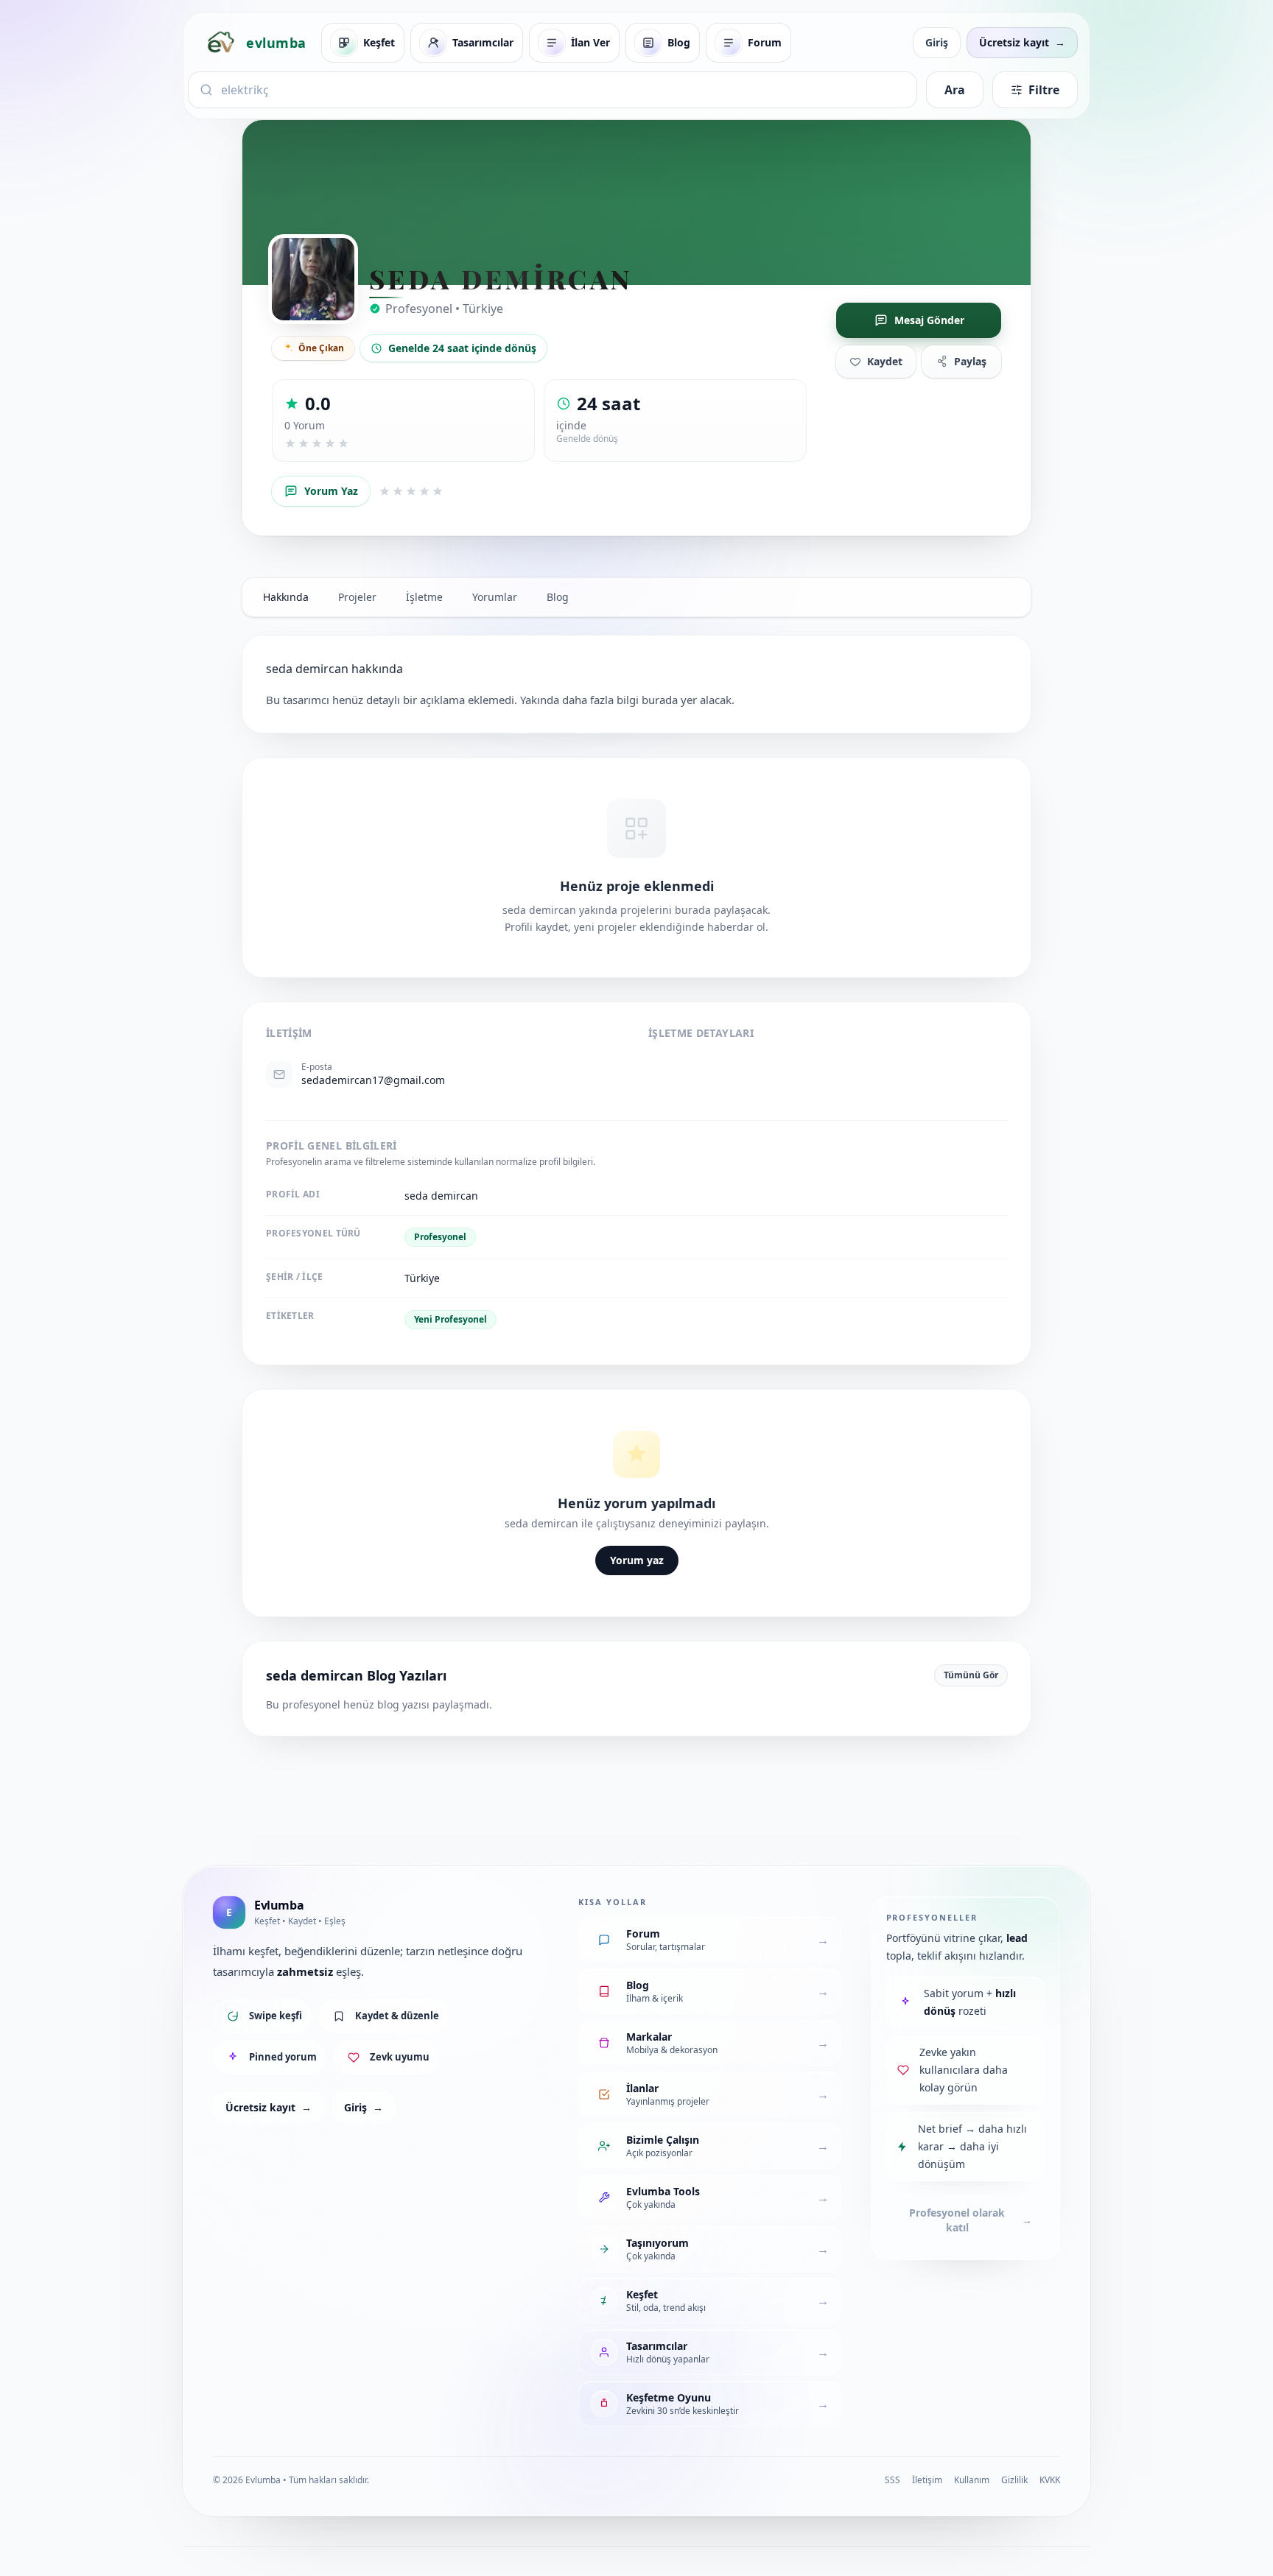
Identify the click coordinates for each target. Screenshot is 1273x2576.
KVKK (1050, 2480)
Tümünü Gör (971, 1675)
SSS (892, 2480)
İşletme (424, 597)
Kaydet (885, 361)
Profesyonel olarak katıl (971, 2220)
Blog (558, 597)
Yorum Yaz (331, 491)
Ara (955, 90)
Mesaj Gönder (929, 320)
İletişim (927, 2480)
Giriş (937, 42)
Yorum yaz (637, 1560)
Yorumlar (495, 597)
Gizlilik (1014, 2480)
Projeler (357, 597)
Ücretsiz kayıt (269, 2107)
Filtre (1044, 90)
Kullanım (972, 2480)
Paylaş (970, 361)
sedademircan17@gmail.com (373, 1080)
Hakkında (286, 597)
